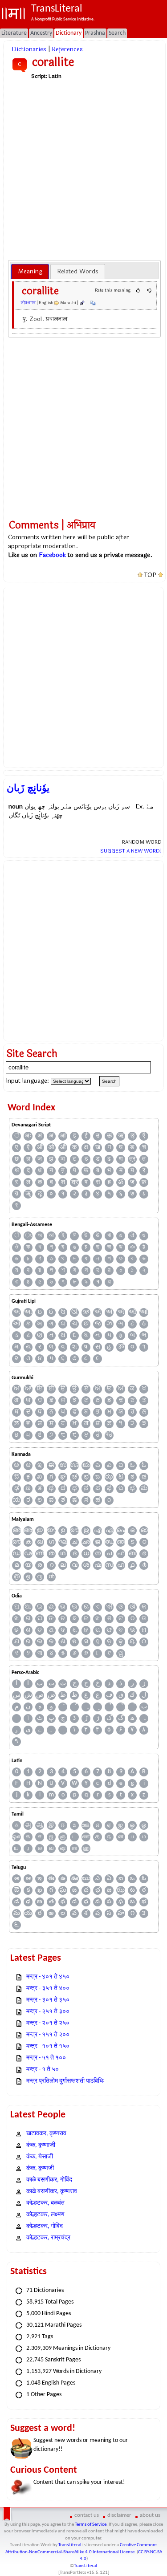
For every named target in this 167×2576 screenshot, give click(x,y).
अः (28, 1136)
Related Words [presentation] (78, 271)
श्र (75, 1182)
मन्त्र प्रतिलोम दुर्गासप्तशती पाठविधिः (65, 2081)
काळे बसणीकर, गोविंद (49, 2180)
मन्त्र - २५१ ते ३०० (48, 2012)
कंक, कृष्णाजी (41, 2145)
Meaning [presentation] (30, 271)
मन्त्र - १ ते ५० (43, 2070)
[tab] (30, 272)
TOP (150, 575)
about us (150, 2515)
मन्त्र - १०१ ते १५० (48, 2046)
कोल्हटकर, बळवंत (45, 2203)
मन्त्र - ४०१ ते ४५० (48, 1977)
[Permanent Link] (82, 303)
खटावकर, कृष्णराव (46, 2134)
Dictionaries (29, 49)
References (67, 49)
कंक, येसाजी (40, 2157)
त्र (132, 1159)
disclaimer (119, 2515)
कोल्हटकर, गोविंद (45, 2226)
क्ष (86, 1148)
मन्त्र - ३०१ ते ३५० (48, 2000)
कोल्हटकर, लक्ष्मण (45, 2215)
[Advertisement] (83, 169)
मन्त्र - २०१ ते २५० (48, 2023)
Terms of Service (91, 2525)
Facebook (52, 555)
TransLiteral (70, 2545)
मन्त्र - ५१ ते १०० (46, 2058)
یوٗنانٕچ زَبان (28, 788)
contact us (87, 2515)
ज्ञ (28, 1159)
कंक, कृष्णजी (40, 2168)
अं (40, 1136)
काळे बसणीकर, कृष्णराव (52, 2192)
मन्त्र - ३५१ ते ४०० (48, 1989)
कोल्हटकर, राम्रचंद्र (48, 2238)
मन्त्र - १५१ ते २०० (48, 2035)
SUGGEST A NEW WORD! (131, 851)
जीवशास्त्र (28, 303)
